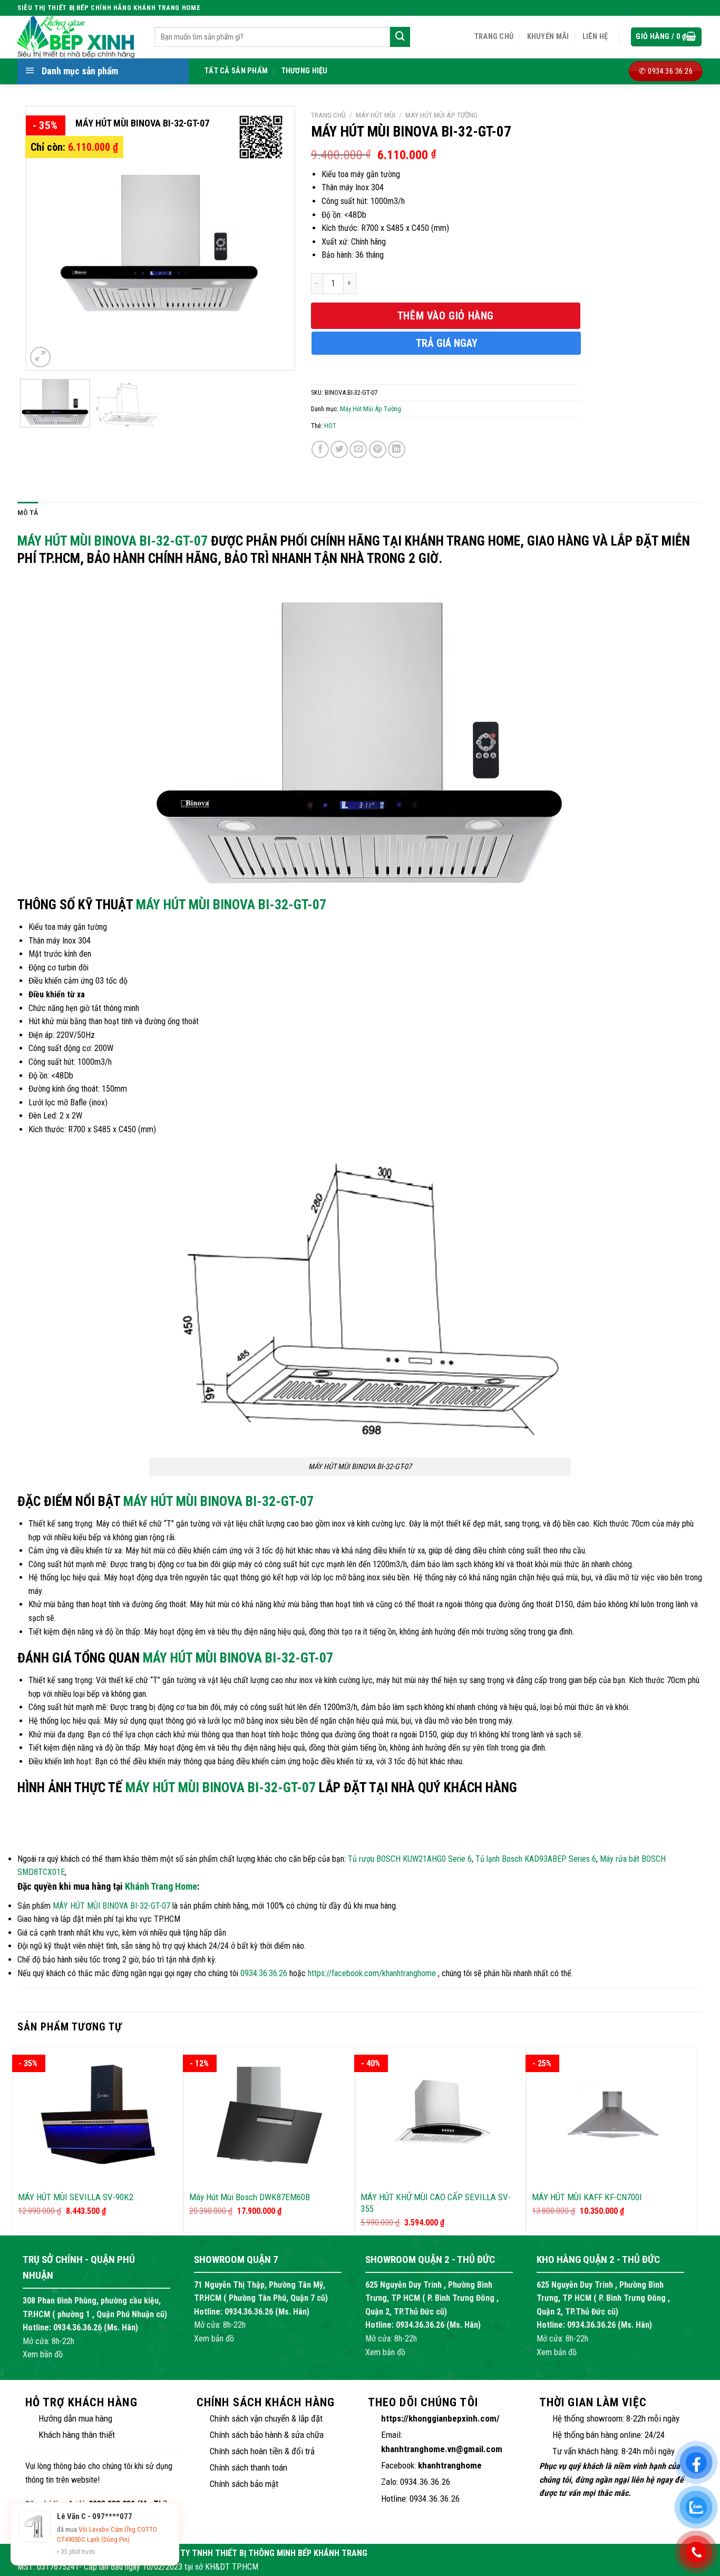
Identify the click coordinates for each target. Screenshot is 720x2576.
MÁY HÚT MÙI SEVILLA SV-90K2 (76, 2197)
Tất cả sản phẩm (236, 71)
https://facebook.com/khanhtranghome (372, 1973)
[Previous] (45, 238)
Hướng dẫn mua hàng (75, 2418)
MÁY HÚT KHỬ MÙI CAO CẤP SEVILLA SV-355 (436, 2203)
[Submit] (400, 37)
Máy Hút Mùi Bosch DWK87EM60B (250, 2197)
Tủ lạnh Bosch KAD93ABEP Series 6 (536, 1859)
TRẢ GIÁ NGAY (447, 343)
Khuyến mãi (548, 37)
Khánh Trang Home (161, 1886)
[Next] (275, 238)
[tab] (28, 513)
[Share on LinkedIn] (397, 449)
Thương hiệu (305, 71)
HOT (330, 426)
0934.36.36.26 (264, 1973)
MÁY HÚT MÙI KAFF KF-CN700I (587, 2197)
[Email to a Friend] (358, 449)
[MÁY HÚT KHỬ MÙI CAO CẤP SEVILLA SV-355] (440, 2115)
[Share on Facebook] (320, 449)
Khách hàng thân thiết (77, 2435)
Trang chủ (494, 37)
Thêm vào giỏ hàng (446, 316)
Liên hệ (595, 37)
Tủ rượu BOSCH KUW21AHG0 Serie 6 (410, 1859)
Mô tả (28, 512)
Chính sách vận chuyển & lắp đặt (266, 2418)
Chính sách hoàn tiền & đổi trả (262, 2451)
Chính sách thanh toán (249, 2467)
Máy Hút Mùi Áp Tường (441, 115)
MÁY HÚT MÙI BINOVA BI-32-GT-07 (113, 541)
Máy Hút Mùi (376, 115)
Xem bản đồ (43, 2354)
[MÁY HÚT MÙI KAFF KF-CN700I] (612, 2115)
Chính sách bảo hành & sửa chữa (267, 2435)
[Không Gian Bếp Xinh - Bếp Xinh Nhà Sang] (78, 37)
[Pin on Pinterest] (378, 449)
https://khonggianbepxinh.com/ (440, 2418)
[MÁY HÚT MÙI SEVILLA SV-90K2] (98, 2115)
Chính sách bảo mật (244, 2484)
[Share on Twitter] (339, 449)
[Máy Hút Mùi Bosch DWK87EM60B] (269, 2115)
